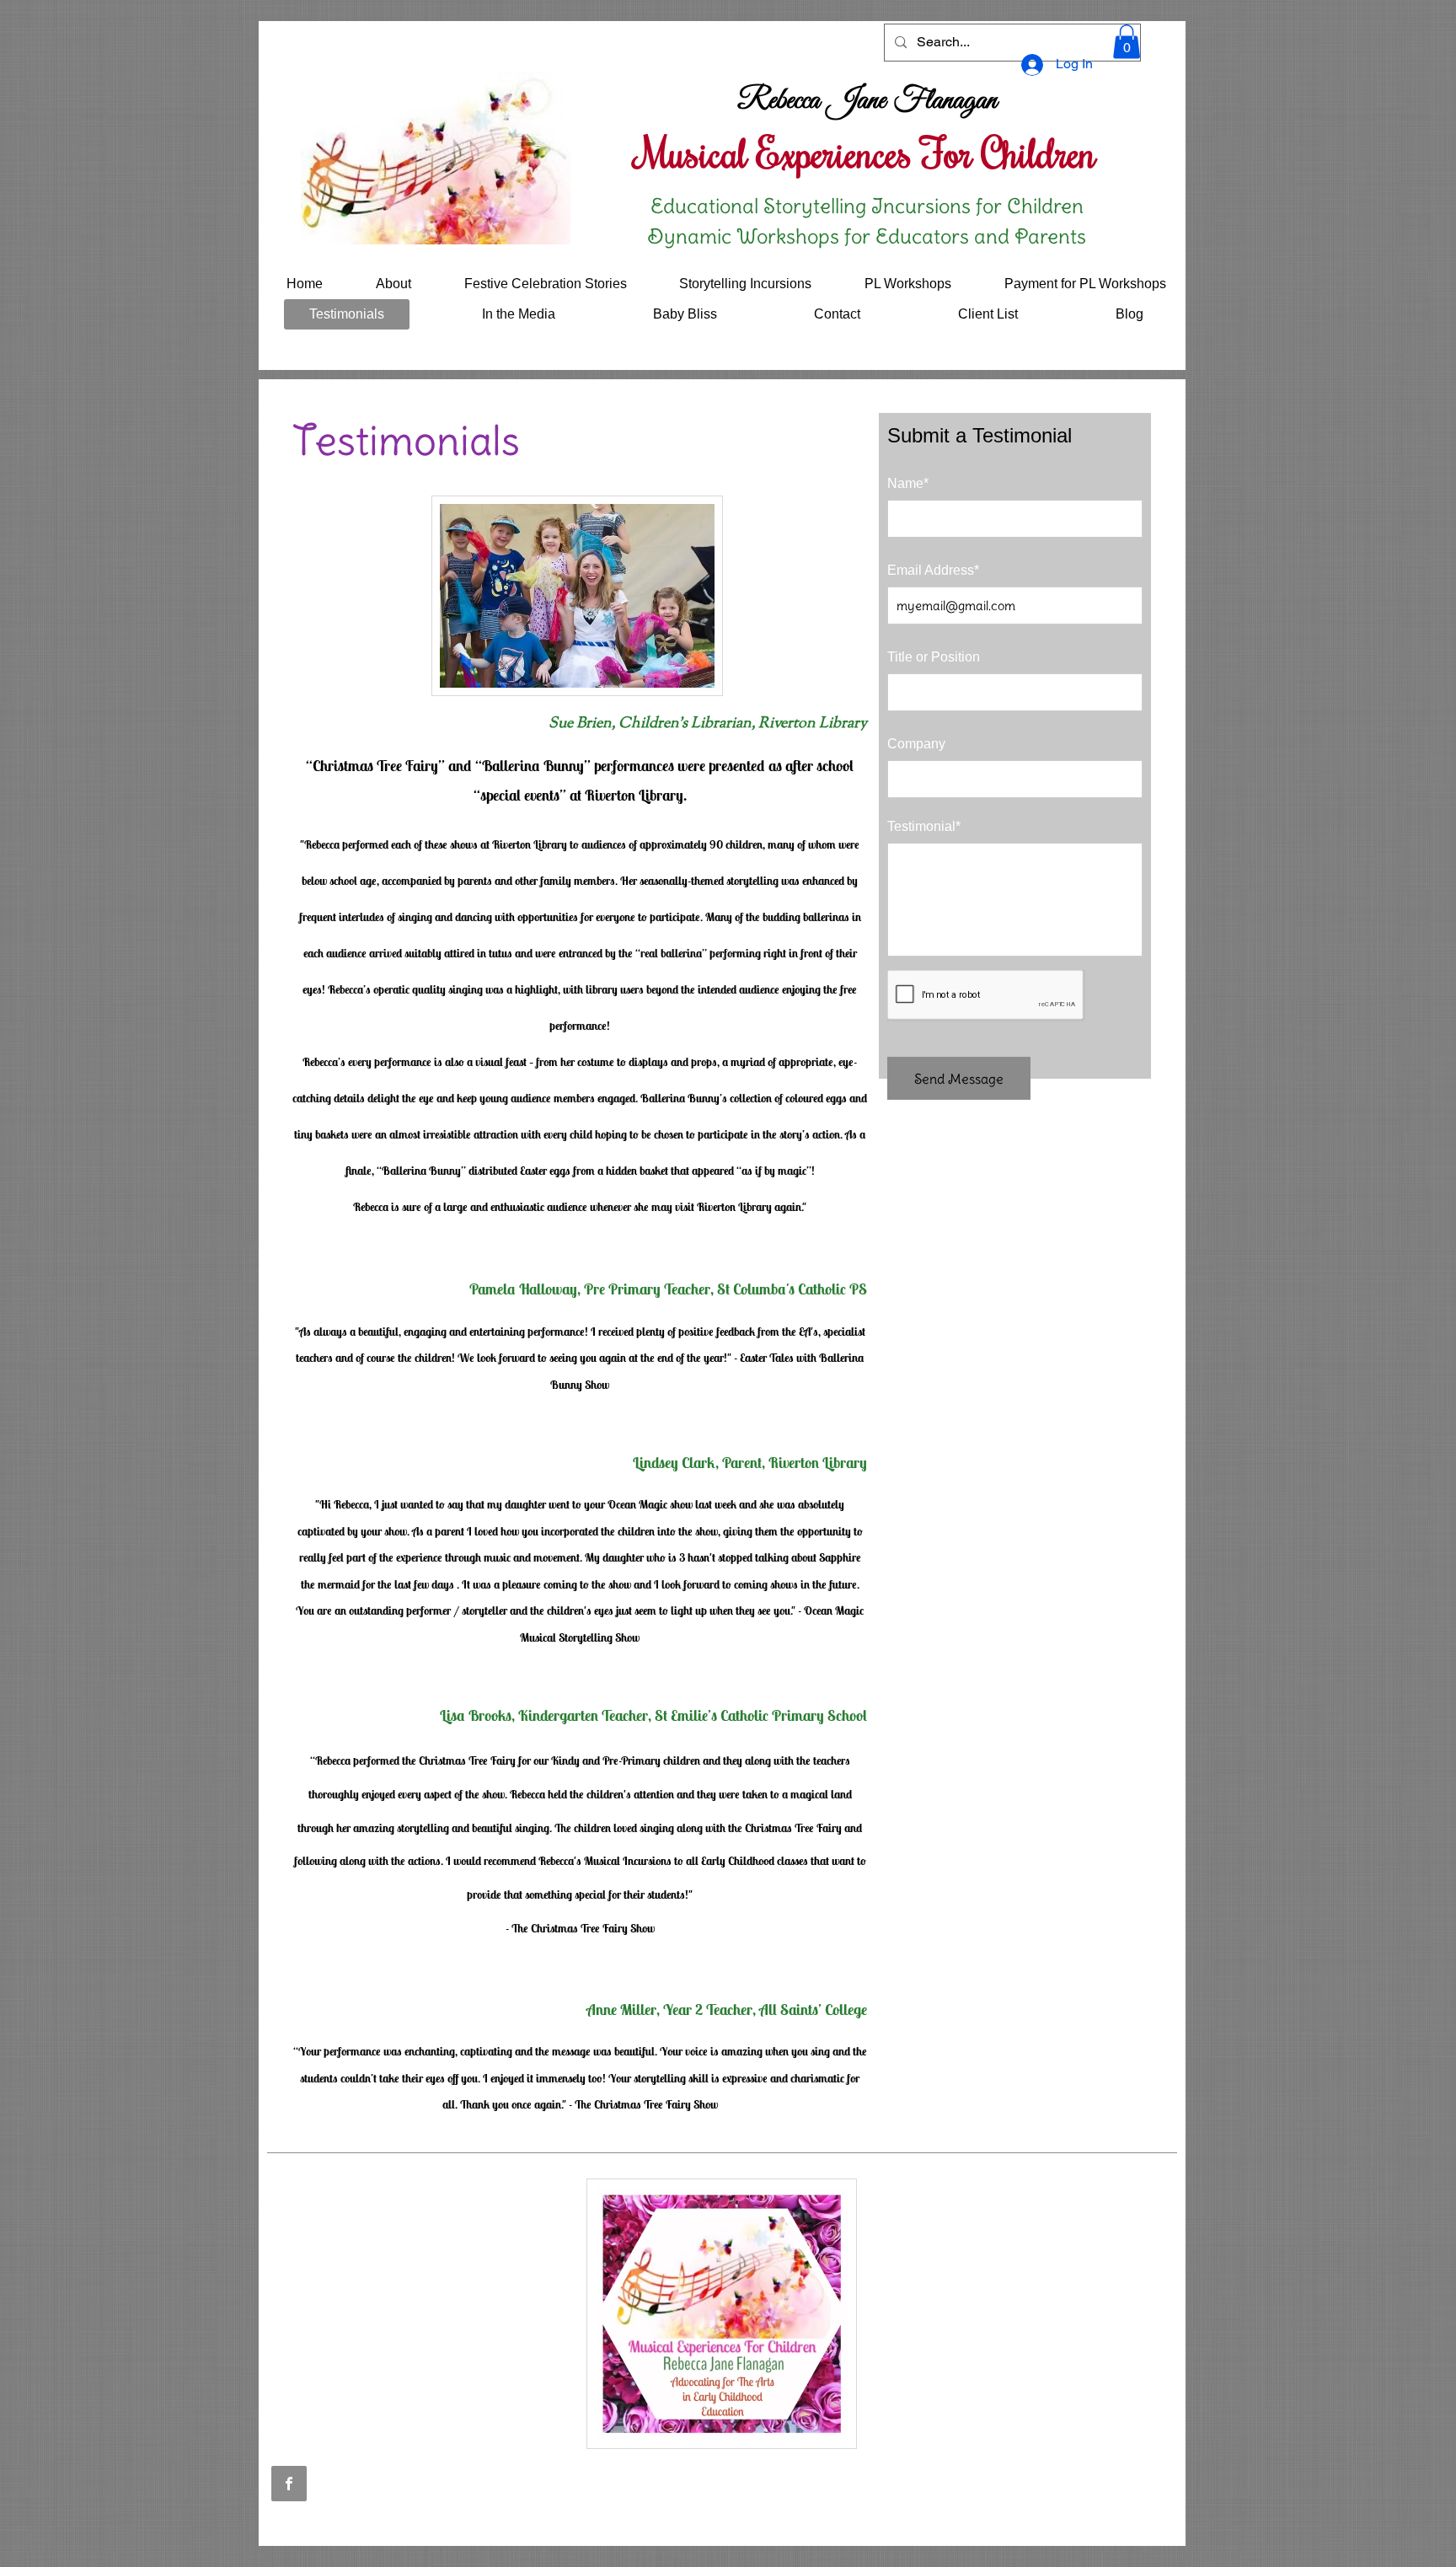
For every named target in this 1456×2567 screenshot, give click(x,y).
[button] (1127, 42)
